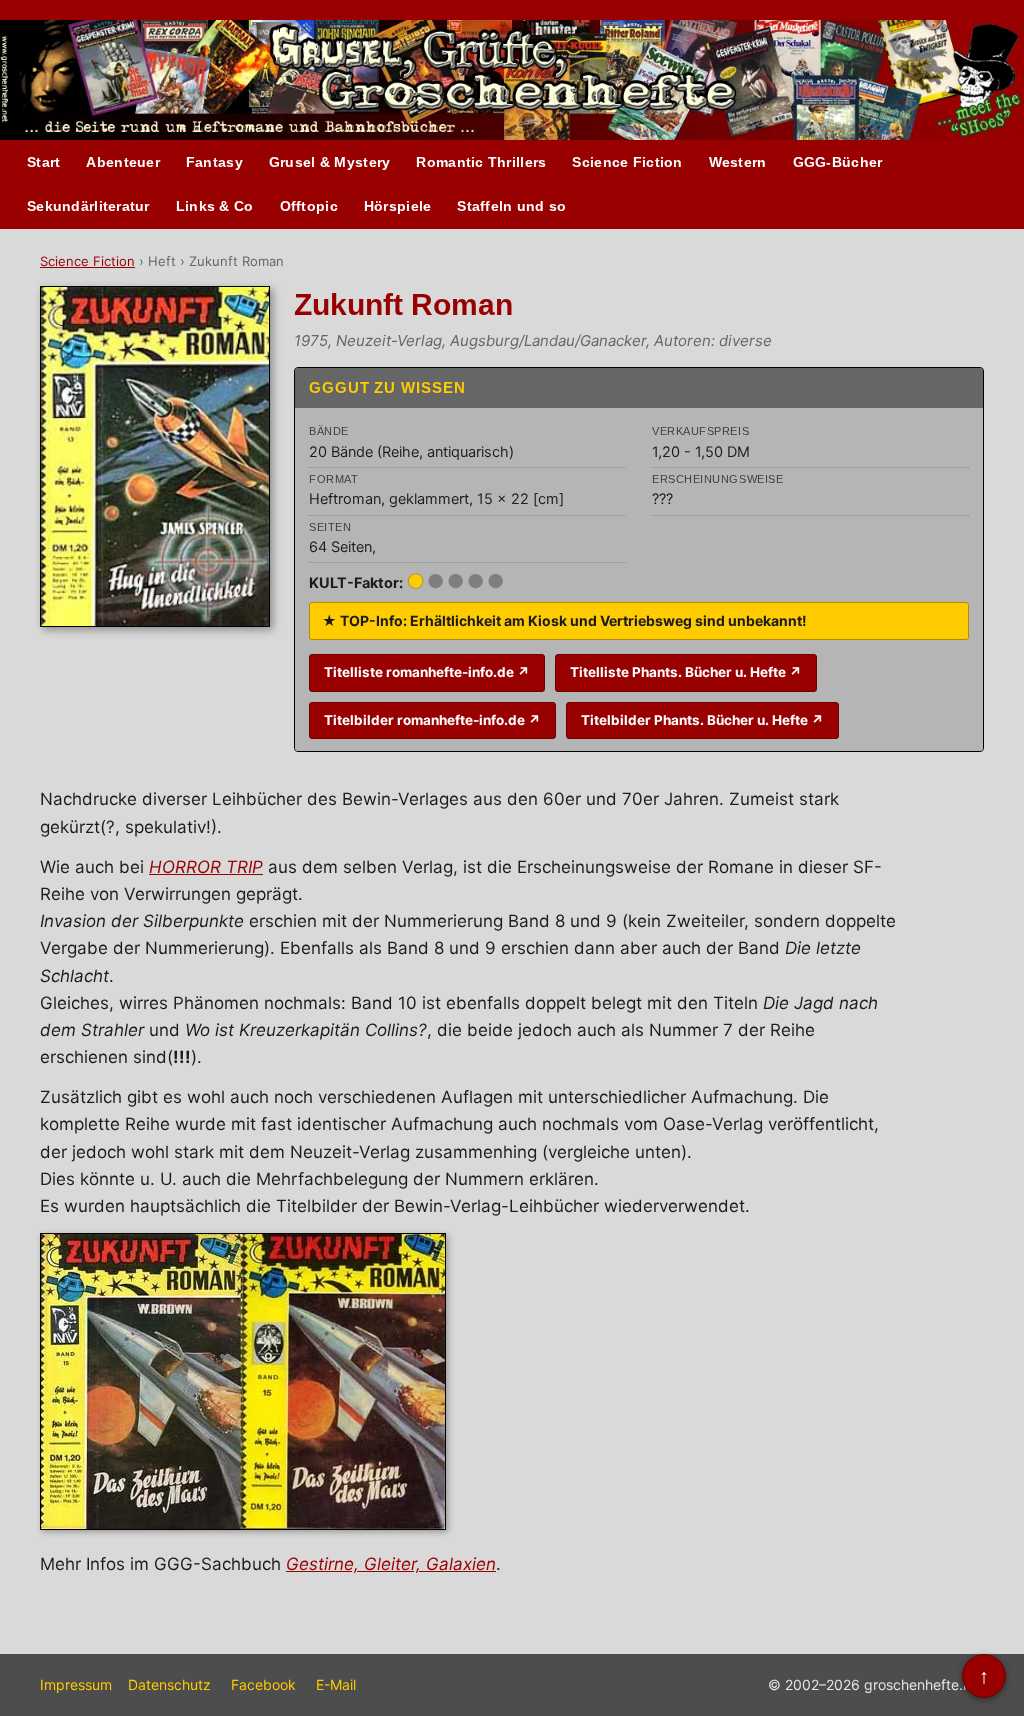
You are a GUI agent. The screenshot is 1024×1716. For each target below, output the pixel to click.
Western (738, 162)
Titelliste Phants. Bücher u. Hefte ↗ (686, 672)
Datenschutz (169, 1684)
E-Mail (336, 1684)
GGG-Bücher (838, 162)
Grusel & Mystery (329, 162)
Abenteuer (123, 162)
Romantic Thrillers (481, 162)
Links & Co (215, 206)
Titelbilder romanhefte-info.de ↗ (432, 720)
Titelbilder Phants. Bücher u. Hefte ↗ (702, 720)
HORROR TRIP (206, 867)
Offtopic (309, 206)
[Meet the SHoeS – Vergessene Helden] (984, 80)
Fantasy (214, 162)
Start (43, 162)
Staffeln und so (511, 206)
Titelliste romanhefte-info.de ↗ (427, 672)
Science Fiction (627, 162)
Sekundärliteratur (88, 206)
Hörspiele (398, 206)
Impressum (76, 1684)
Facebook (263, 1684)
